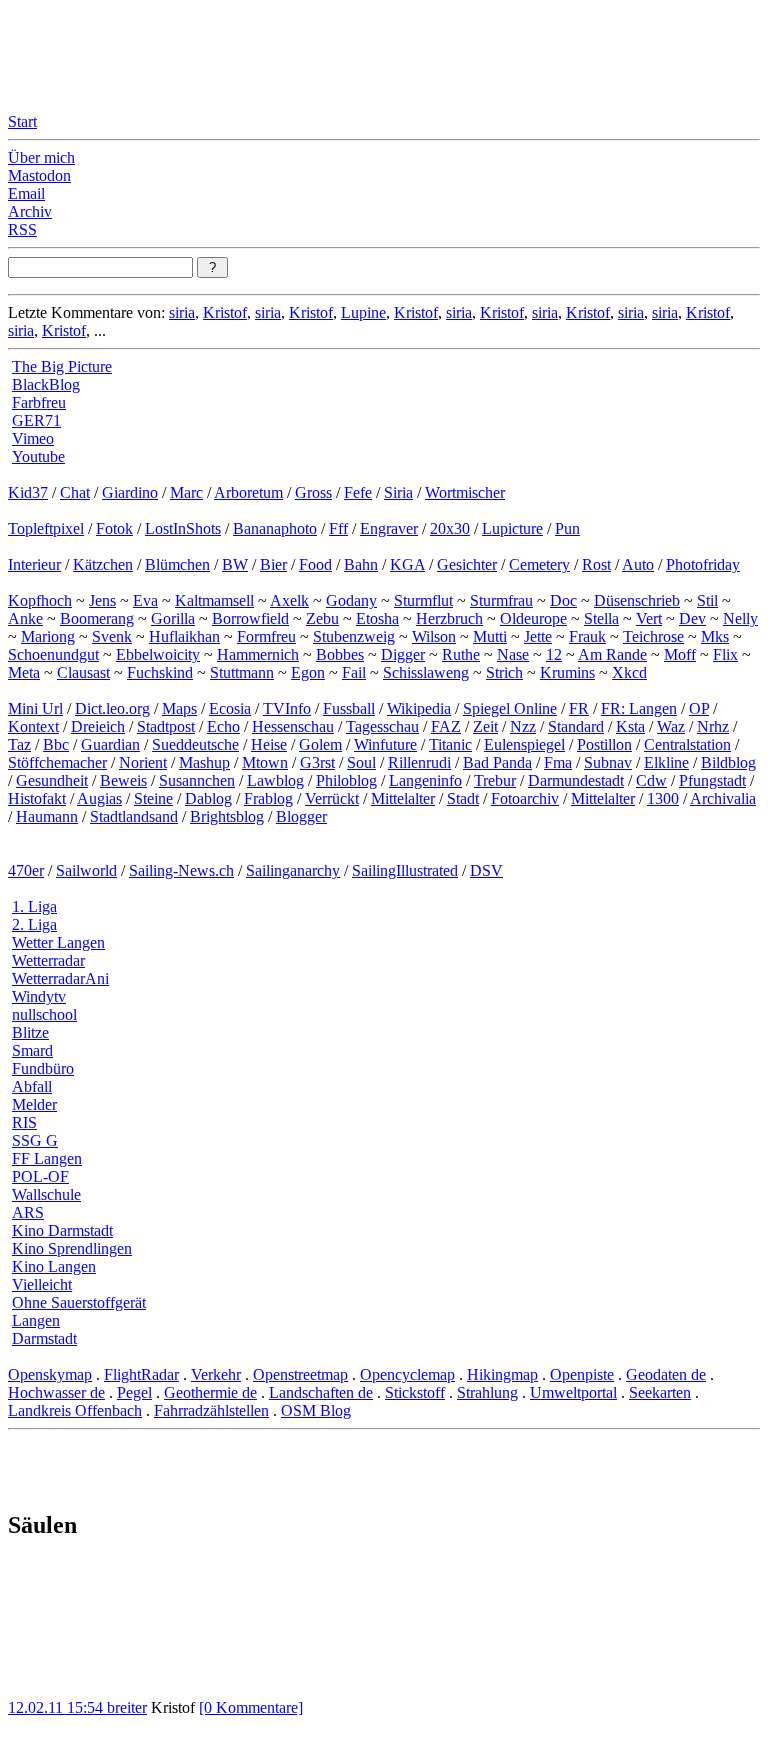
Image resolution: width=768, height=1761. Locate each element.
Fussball (349, 708)
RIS (24, 1122)
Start (22, 121)
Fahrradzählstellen (211, 1410)
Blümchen (177, 564)
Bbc (56, 744)
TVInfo (287, 708)
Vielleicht (42, 1284)
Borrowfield (250, 618)
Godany (351, 600)
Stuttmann (242, 672)
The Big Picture (62, 366)
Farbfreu (39, 402)
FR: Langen (639, 708)
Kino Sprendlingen (72, 1248)
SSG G (35, 1140)
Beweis (123, 780)
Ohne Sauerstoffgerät (79, 1302)
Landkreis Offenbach (75, 1410)
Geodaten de (666, 1374)
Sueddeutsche (195, 744)
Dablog (208, 798)
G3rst (317, 762)
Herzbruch (449, 618)
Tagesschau (382, 726)
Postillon (604, 744)
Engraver (389, 528)
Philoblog (346, 780)
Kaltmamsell (214, 600)
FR (579, 708)
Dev (692, 618)
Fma (558, 762)
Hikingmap (502, 1374)
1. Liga (34, 906)
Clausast (83, 672)
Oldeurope (533, 618)
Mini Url (35, 708)
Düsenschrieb (637, 600)
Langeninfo (425, 780)
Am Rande (612, 654)
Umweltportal (573, 1392)
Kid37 (28, 492)
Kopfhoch (40, 600)
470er (26, 870)
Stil (707, 600)
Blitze (30, 1032)
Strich (504, 672)
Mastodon (39, 175)
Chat (75, 492)
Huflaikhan (184, 636)
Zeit (485, 726)
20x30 (450, 528)
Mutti (490, 636)
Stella (601, 618)
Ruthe (461, 654)
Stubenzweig (354, 636)
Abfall (32, 1086)
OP (699, 708)
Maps (179, 708)
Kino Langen (54, 1266)
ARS (28, 1212)
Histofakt (37, 798)
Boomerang (97, 618)
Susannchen (197, 780)
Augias (99, 798)
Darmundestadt (576, 780)
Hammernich (258, 654)
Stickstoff (415, 1392)
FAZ (446, 726)
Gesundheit (52, 780)
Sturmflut (423, 600)
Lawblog (275, 780)
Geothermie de (210, 1392)
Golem (320, 744)
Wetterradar (48, 960)
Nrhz (713, 726)
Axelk (289, 600)
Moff (680, 654)
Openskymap (50, 1374)
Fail (354, 672)
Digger (403, 654)
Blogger (301, 816)
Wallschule (46, 1194)
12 (554, 654)
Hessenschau (293, 726)
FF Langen (47, 1158)
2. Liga (34, 924)
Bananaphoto (275, 528)
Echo (223, 726)
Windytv (39, 996)
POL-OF (40, 1176)
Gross (313, 492)
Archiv (30, 211)
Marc (186, 492)
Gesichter (467, 564)
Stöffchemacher (57, 762)
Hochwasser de (56, 1392)
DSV (486, 870)
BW (235, 564)
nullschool (44, 1014)
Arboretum (248, 492)
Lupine (363, 312)
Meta (24, 672)
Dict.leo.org (112, 708)
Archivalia (723, 798)
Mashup (204, 762)
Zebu (322, 618)
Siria (398, 492)
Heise (269, 744)
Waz (671, 726)
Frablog (268, 798)
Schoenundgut (53, 654)
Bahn (361, 564)
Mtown (265, 762)
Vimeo (33, 438)
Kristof (225, 312)
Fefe (358, 492)
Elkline (666, 762)
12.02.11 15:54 (57, 1707)
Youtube (38, 456)
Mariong (48, 636)
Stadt (463, 798)
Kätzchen (103, 564)
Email (26, 193)
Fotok (114, 528)
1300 (663, 798)
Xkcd (629, 672)
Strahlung (487, 1392)
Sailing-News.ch (181, 870)
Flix (725, 654)
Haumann (47, 816)
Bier (273, 564)
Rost (596, 564)
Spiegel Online (510, 708)
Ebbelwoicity (158, 654)
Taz (19, 744)
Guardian (110, 744)
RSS (22, 229)
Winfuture (385, 744)
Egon (308, 672)
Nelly (740, 618)
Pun (567, 528)
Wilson (434, 636)
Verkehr (216, 1374)
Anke (25, 618)
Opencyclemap (407, 1374)
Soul (361, 762)
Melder (34, 1104)
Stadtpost (166, 726)
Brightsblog (227, 816)
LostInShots (183, 528)
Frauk (587, 636)
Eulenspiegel (524, 744)
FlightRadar (141, 1374)
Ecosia (230, 708)
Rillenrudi (419, 762)
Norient (143, 762)
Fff (338, 528)
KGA (407, 564)
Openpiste (582, 1374)
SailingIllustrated (405, 870)
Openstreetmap (300, 1374)
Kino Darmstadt (62, 1230)
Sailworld (86, 870)
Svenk (112, 636)
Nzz (523, 726)
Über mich (41, 157)
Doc (563, 600)
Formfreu (266, 636)
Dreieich (98, 726)
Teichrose (653, 636)
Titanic (450, 744)
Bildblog (728, 762)
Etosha (377, 618)
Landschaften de (321, 1392)
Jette (538, 636)
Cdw (651, 780)
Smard (32, 1050)
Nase (513, 654)
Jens (102, 600)
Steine (153, 798)
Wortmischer (465, 492)
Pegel (134, 1392)
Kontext (33, 726)
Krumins (567, 672)
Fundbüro (43, 1068)
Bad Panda (497, 762)
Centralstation (687, 744)
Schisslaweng (426, 672)
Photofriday (703, 564)
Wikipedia (419, 708)
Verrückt (332, 798)
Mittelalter (403, 798)
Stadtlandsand (134, 816)
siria (182, 312)
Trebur (495, 780)
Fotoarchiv (525, 798)
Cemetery (539, 564)
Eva (145, 600)
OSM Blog (316, 1410)
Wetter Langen (58, 942)
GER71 (36, 420)
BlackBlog (46, 384)
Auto (638, 564)
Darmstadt (44, 1338)
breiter (127, 1707)
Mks (715, 636)
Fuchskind (160, 672)
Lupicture (512, 528)
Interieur (34, 564)
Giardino (130, 492)
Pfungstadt (712, 780)
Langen (36, 1320)
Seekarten (660, 1392)
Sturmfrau (501, 600)
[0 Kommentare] (251, 1707)
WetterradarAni (60, 978)
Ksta (630, 726)
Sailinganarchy (293, 870)
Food (315, 564)
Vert (649, 618)
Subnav (608, 762)
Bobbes (340, 654)
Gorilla (173, 618)
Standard (576, 726)
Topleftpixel (46, 528)
